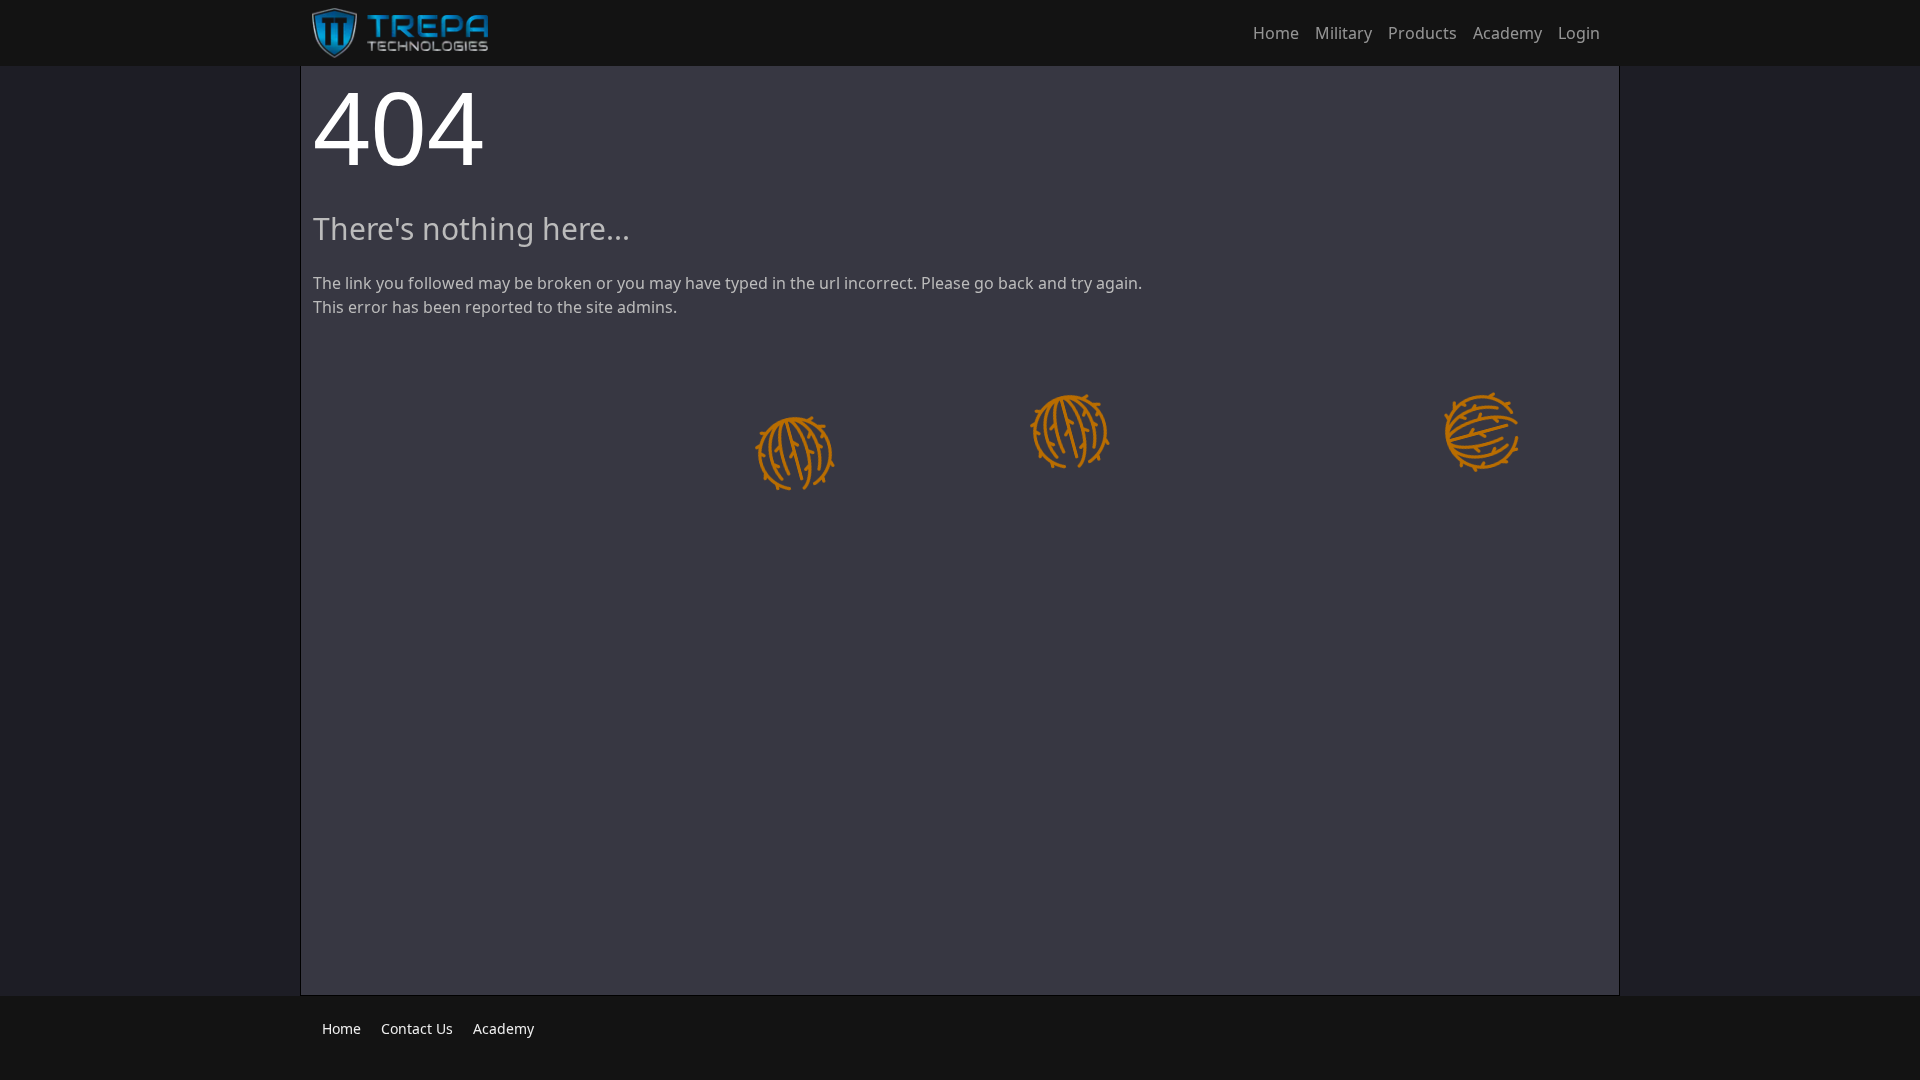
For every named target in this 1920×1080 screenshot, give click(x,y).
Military (1343, 33)
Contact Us (417, 1028)
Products (1422, 33)
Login (1579, 33)
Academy (1507, 33)
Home (1276, 33)
